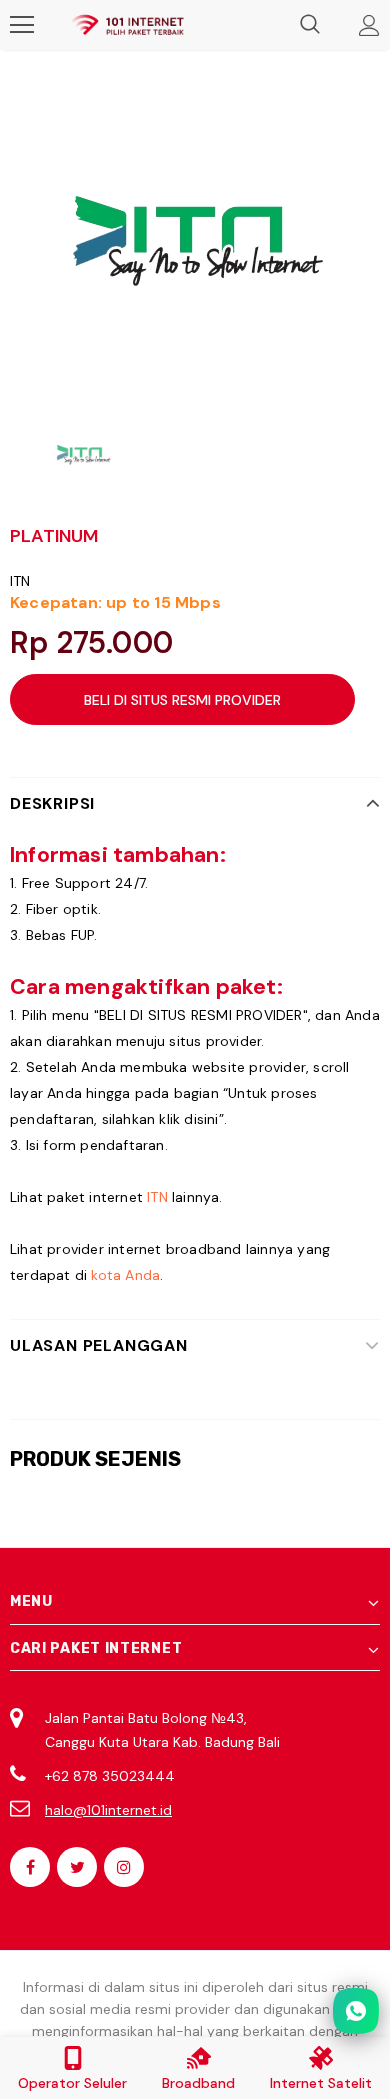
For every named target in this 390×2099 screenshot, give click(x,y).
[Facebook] (30, 1867)
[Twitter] (77, 1867)
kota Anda (125, 1275)
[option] (195, 242)
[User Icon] (369, 25)
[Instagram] (124, 1867)
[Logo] (127, 25)
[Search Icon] (310, 25)
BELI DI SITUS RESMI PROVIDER (182, 700)
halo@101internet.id (108, 1810)
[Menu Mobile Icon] (22, 25)
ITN (20, 581)
